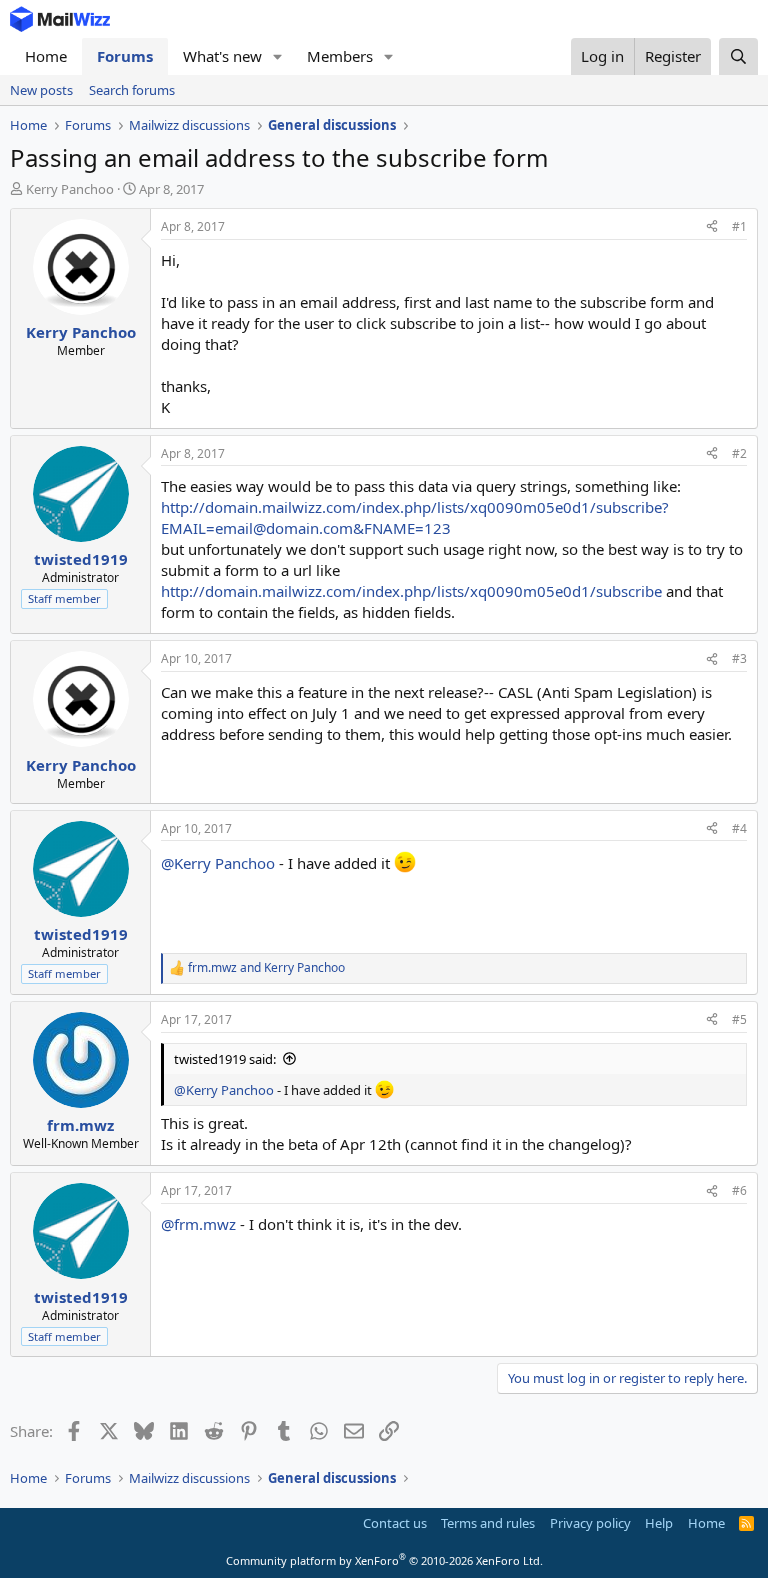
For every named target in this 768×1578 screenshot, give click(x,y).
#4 (739, 828)
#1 (739, 226)
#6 (739, 1190)
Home (46, 56)
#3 (739, 658)
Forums (125, 56)
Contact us (395, 1523)
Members (340, 56)
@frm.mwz (198, 1224)
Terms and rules (488, 1523)
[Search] (738, 56)
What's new (222, 56)
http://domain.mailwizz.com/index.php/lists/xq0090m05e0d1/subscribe (411, 591)
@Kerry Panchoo (218, 863)
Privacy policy (590, 1523)
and (266, 968)
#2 (739, 453)
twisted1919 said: (225, 1059)
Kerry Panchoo (70, 189)
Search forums (132, 90)
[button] (278, 56)
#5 (739, 1019)
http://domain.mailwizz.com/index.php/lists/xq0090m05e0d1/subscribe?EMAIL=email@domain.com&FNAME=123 (415, 517)
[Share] (712, 227)
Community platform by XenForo (384, 1560)
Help (659, 1523)
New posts (41, 90)
